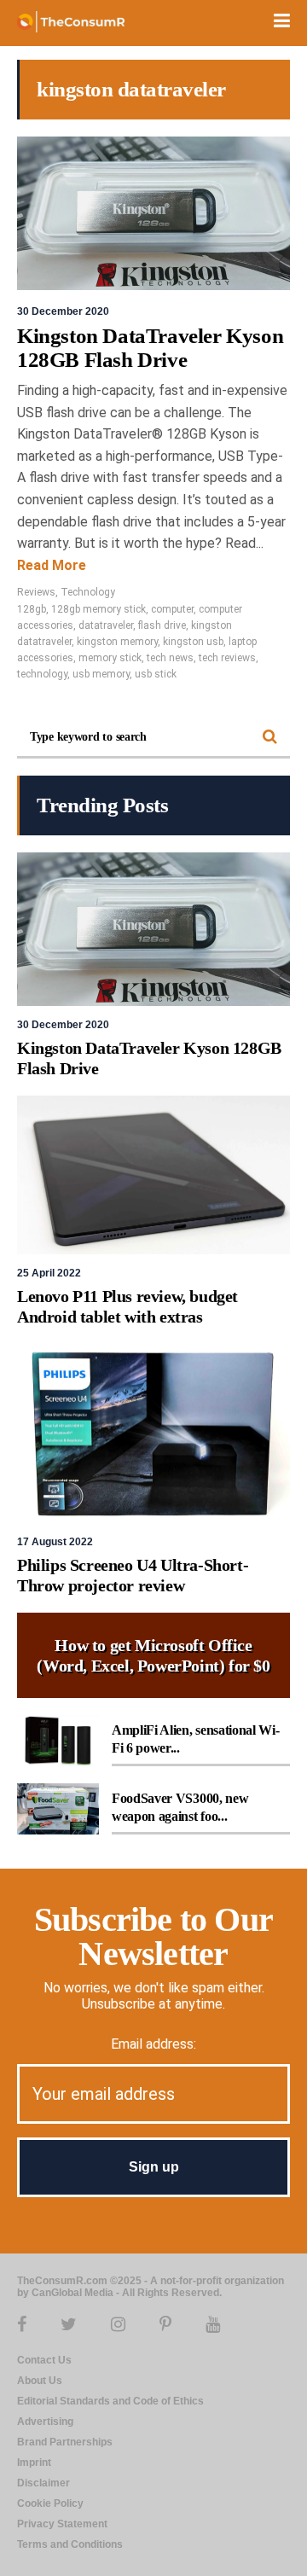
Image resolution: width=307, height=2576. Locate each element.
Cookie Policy (50, 2503)
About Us (40, 2381)
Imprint (34, 2463)
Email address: (153, 2044)
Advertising (45, 2422)
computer (172, 609)
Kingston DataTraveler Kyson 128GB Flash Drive (150, 348)
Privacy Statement (62, 2524)
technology (42, 674)
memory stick (110, 658)
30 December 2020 (63, 311)
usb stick (156, 674)
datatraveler (106, 625)
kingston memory (117, 642)
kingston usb (193, 642)
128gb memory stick (98, 609)
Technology (88, 592)
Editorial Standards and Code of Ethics (110, 2401)
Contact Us (44, 2360)
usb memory (101, 674)
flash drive (162, 625)
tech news (170, 658)
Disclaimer (43, 2483)
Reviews (36, 592)
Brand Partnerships (65, 2442)
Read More (52, 565)
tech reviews (227, 658)
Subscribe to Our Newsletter (153, 1936)
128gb (32, 609)
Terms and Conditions (70, 2544)
